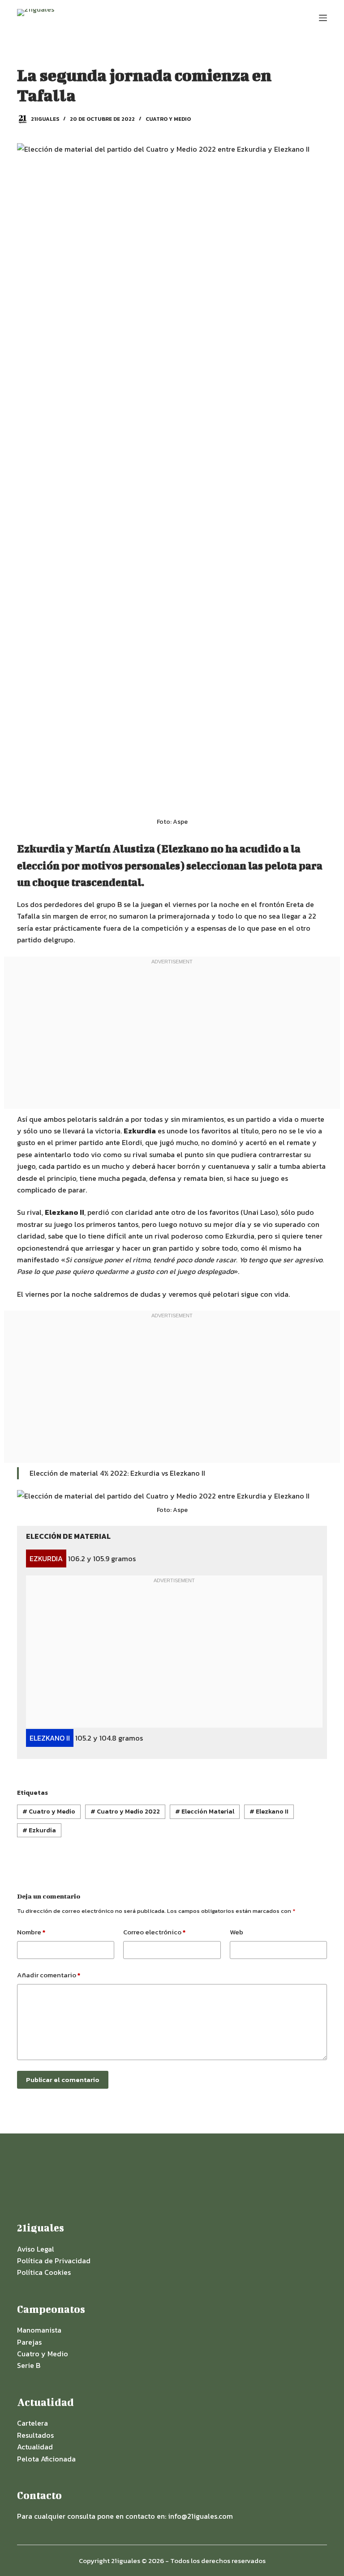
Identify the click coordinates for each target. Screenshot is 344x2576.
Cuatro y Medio (168, 119)
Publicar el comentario (63, 2080)
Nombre (31, 1932)
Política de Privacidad (54, 2261)
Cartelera (32, 2423)
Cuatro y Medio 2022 (125, 1812)
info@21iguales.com (200, 2516)
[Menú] (323, 18)
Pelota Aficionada (46, 2459)
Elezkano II (269, 1812)
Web (236, 1932)
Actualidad (35, 2447)
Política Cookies (44, 2272)
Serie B (29, 2365)
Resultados (35, 2435)
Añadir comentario (49, 1975)
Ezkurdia (39, 1830)
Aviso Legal (36, 2249)
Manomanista (39, 2330)
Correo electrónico (154, 1932)
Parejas (29, 2342)
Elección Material (205, 1812)
